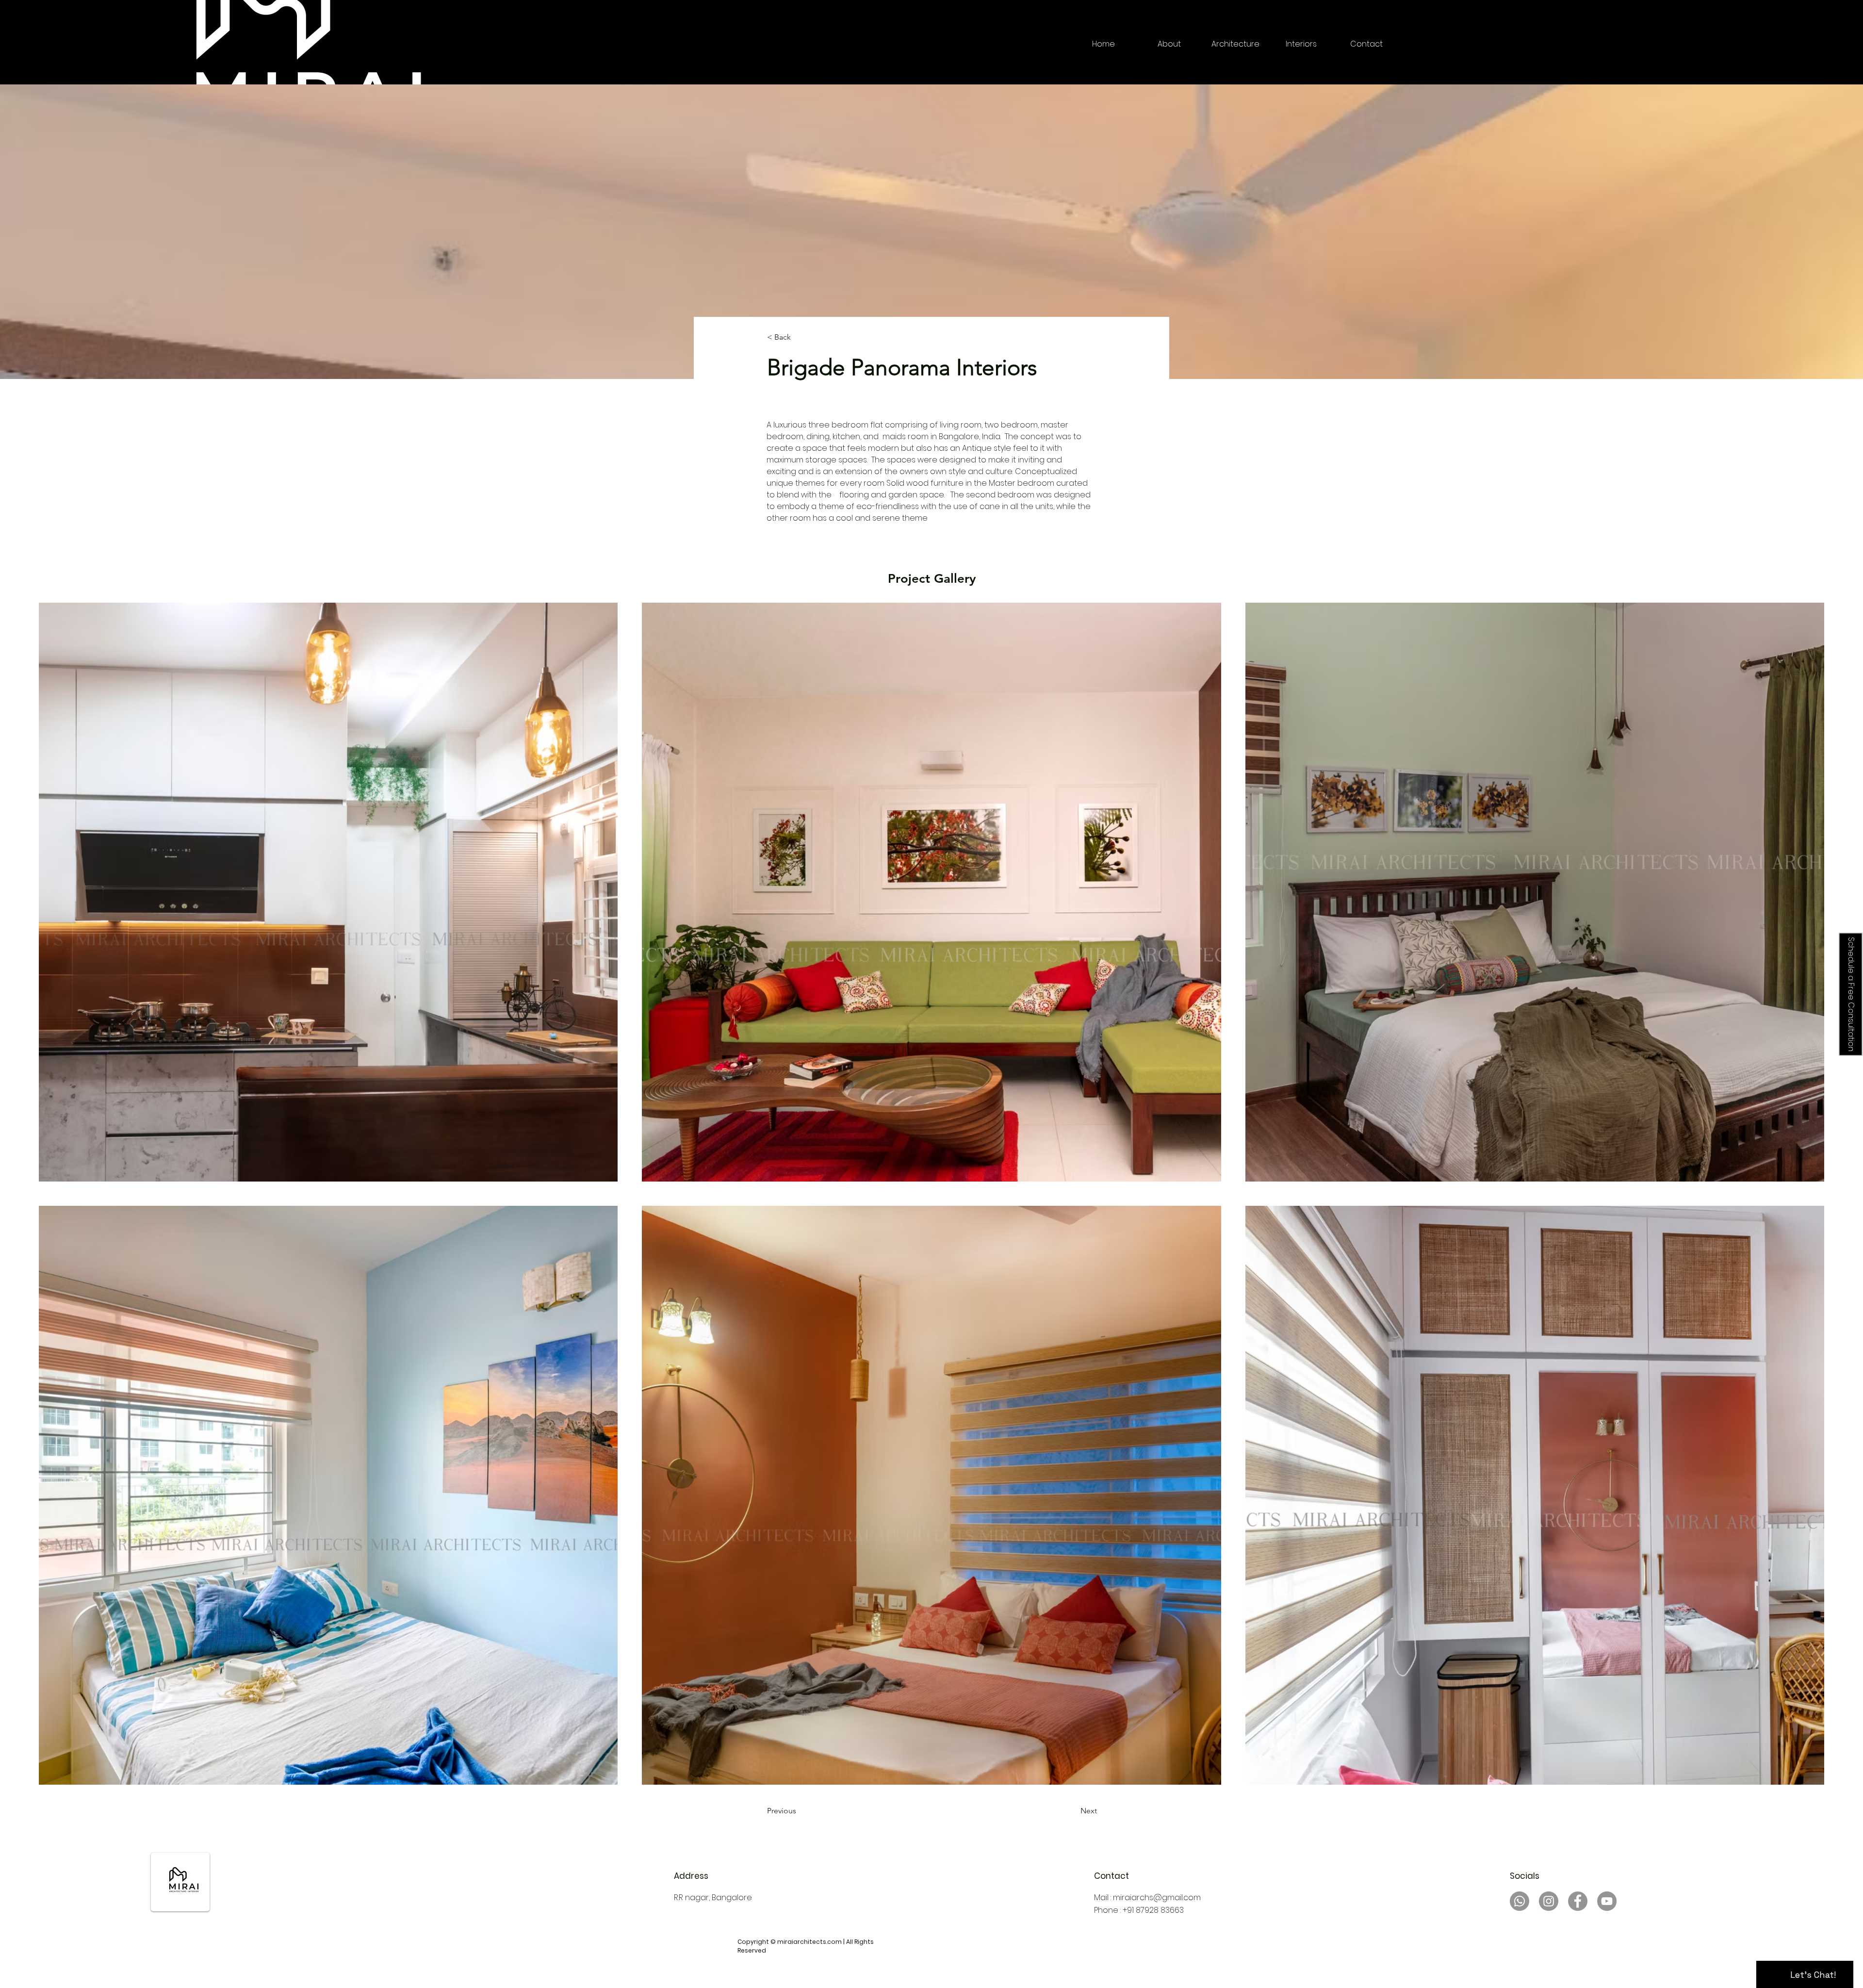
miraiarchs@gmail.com (1157, 1898)
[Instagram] (1549, 1901)
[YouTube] (1607, 1901)
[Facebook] (1578, 1901)
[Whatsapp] (1520, 1901)
